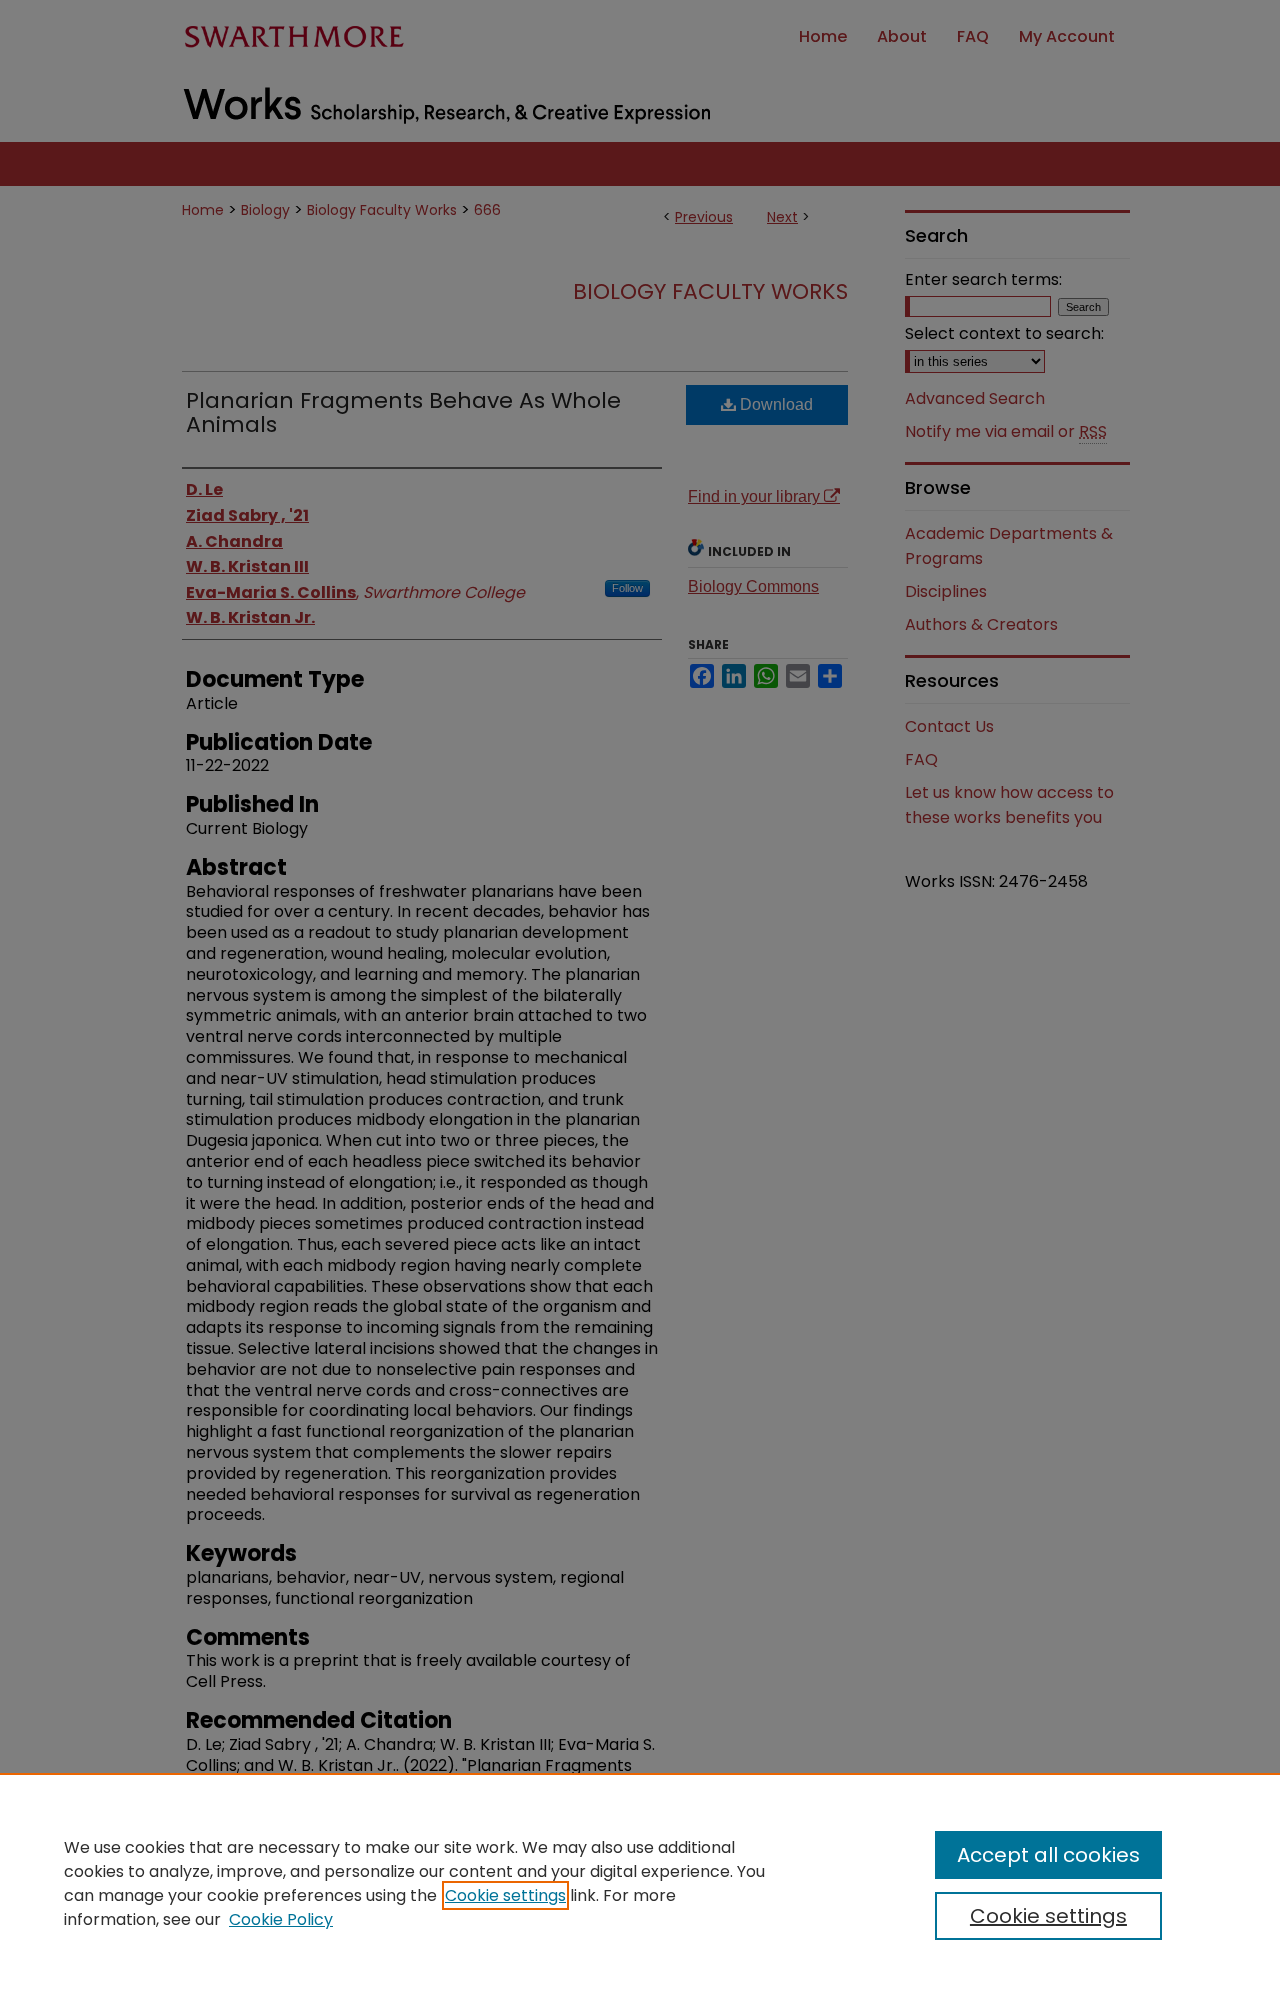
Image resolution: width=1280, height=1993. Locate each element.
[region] (640, 1883)
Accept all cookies (1048, 1855)
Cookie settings (505, 1895)
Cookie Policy (281, 1919)
